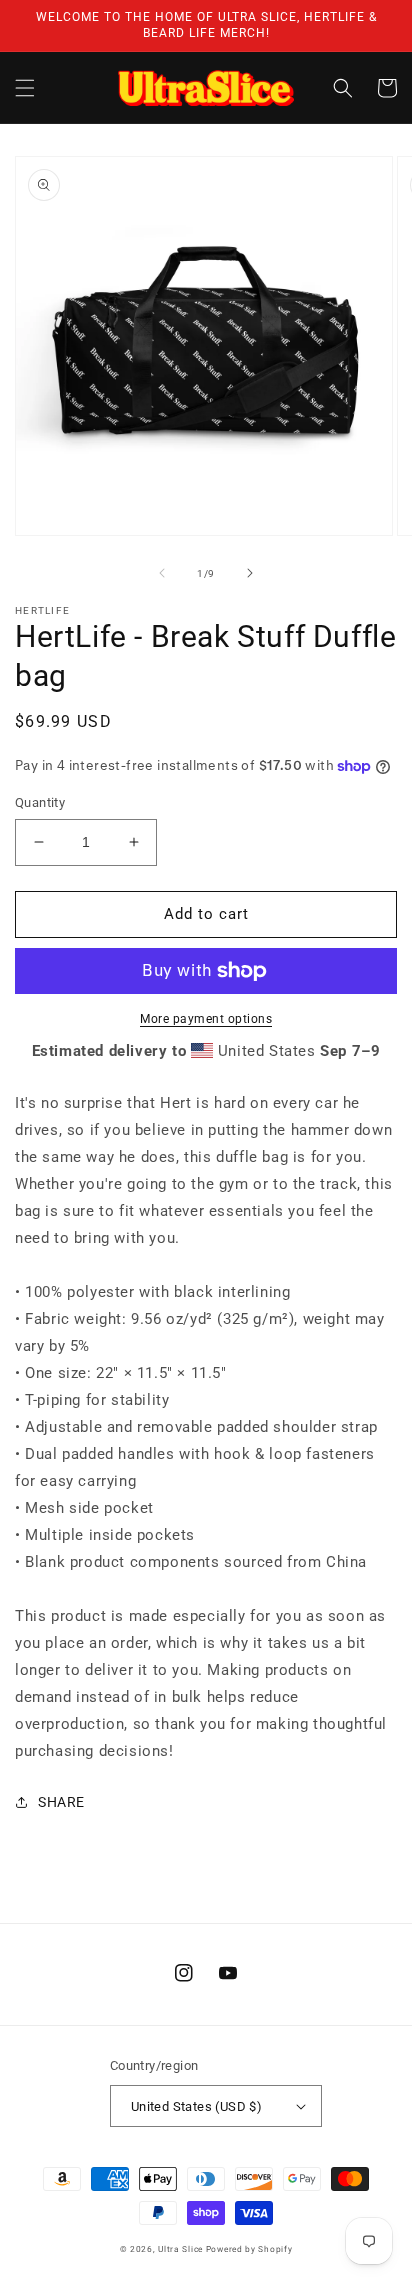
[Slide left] (162, 573)
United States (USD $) (196, 2106)
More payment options (206, 1019)
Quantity (40, 802)
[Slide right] (250, 573)
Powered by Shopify (249, 2249)
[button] (25, 88)
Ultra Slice (180, 2249)
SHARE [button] (61, 1802)
